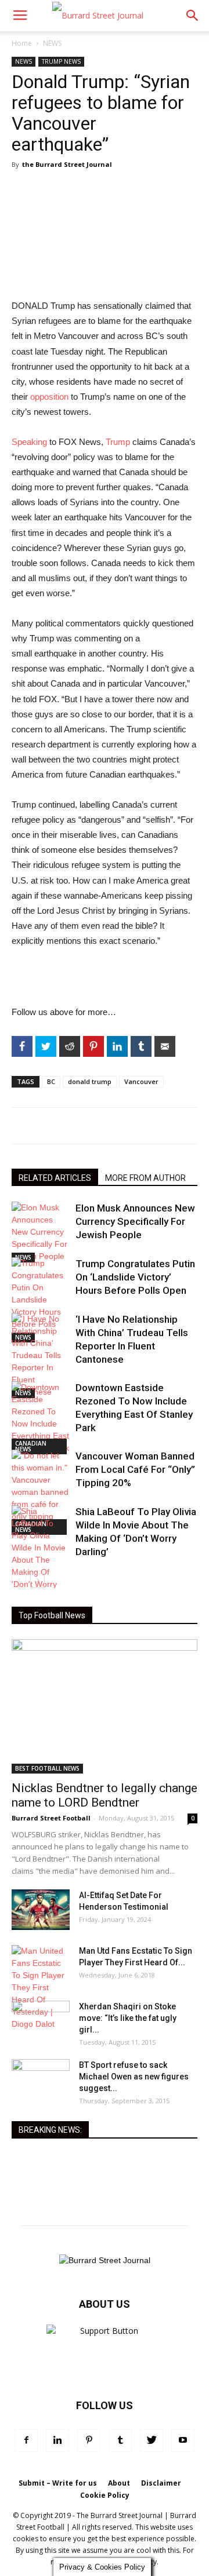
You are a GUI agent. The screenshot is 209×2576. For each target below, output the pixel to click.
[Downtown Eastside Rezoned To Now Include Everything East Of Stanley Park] (41, 1418)
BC (51, 1081)
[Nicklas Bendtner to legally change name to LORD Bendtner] (105, 1706)
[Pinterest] (89, 2440)
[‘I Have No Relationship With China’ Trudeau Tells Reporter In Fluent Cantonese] (41, 1355)
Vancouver (141, 1081)
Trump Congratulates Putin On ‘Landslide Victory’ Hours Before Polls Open (135, 1277)
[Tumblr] (120, 2440)
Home (22, 43)
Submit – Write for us (58, 2483)
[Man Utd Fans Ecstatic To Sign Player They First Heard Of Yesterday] (41, 1988)
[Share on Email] (165, 1046)
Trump (118, 442)
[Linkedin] (57, 2440)
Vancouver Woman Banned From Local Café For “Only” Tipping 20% (135, 1469)
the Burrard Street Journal (67, 164)
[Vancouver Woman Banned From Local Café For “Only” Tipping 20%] (41, 1492)
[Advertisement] (105, 978)
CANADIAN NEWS (31, 1446)
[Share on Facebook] (22, 1046)
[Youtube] (183, 2440)
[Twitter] (152, 2440)
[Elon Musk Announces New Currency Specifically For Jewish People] (41, 1232)
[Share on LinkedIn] (117, 1046)
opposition (49, 397)
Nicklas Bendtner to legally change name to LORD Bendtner (105, 1795)
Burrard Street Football (51, 1818)
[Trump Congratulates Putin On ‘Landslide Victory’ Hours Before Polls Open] (41, 1300)
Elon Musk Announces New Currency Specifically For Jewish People (135, 1221)
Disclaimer (161, 2483)
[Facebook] (26, 2440)
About (119, 2483)
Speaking (29, 442)
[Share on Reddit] (70, 1046)
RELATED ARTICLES (55, 1178)
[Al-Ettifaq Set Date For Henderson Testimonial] (41, 1910)
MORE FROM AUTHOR (145, 1178)
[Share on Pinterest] (93, 1046)
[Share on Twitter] (46, 1046)
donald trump (90, 1081)
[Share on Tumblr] (141, 1046)
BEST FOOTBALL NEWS (47, 1768)
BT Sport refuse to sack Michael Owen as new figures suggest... (134, 2077)
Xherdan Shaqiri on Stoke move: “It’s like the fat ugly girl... (128, 2018)
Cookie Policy (105, 2495)
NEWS (52, 43)
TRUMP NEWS (61, 61)
